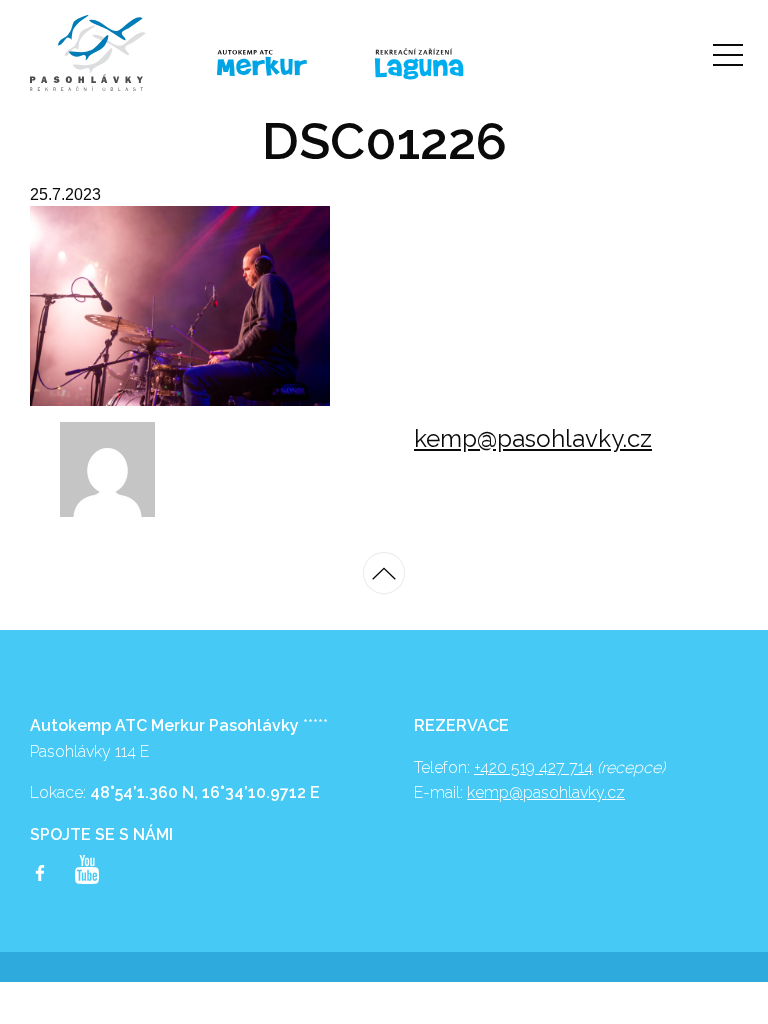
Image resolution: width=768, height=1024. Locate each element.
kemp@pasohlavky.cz (533, 438)
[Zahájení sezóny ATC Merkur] (113, 53)
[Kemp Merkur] (280, 63)
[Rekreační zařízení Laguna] (447, 65)
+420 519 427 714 (533, 767)
